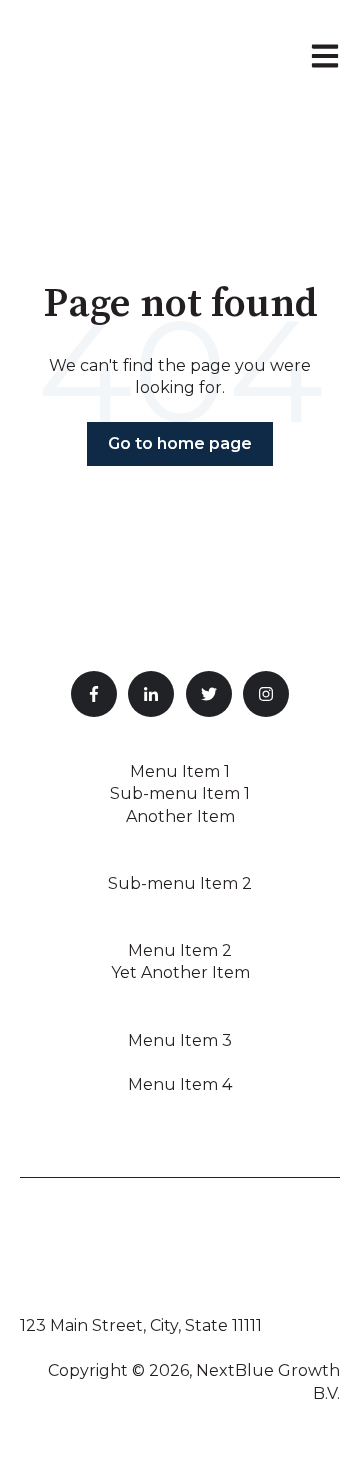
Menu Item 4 (180, 1084)
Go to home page (180, 443)
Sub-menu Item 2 (180, 883)
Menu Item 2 (180, 950)
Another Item (180, 816)
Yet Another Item (180, 972)
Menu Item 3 (180, 1040)
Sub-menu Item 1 (180, 793)
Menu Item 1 (180, 771)
